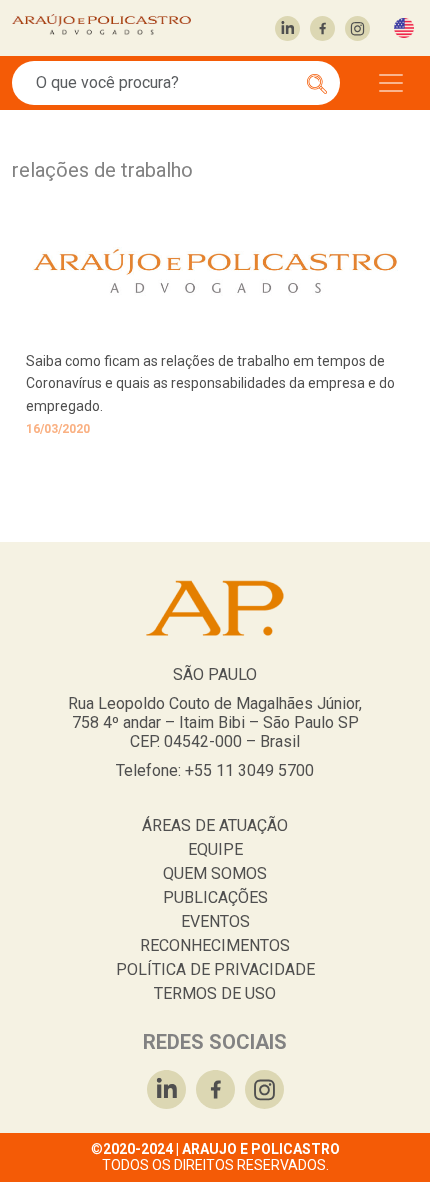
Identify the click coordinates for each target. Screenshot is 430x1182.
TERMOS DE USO (215, 993)
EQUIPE (215, 849)
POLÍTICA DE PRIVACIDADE (215, 969)
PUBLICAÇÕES (215, 897)
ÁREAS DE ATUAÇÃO (215, 825)
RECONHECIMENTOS (215, 945)
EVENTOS (215, 921)
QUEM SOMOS (215, 873)
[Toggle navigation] (391, 83)
